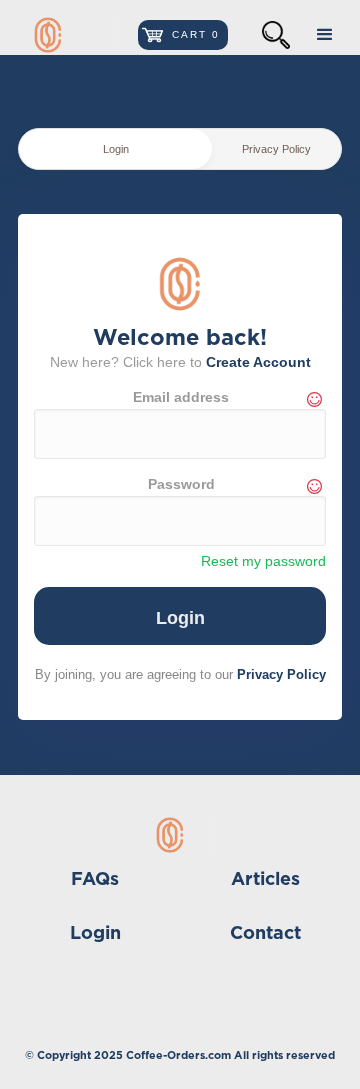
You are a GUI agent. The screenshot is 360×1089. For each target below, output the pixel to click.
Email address (181, 397)
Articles (265, 880)
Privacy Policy (281, 674)
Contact (265, 934)
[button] (183, 35)
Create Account (258, 362)
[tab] (115, 149)
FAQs (95, 880)
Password (181, 484)
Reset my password (263, 561)
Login (95, 934)
